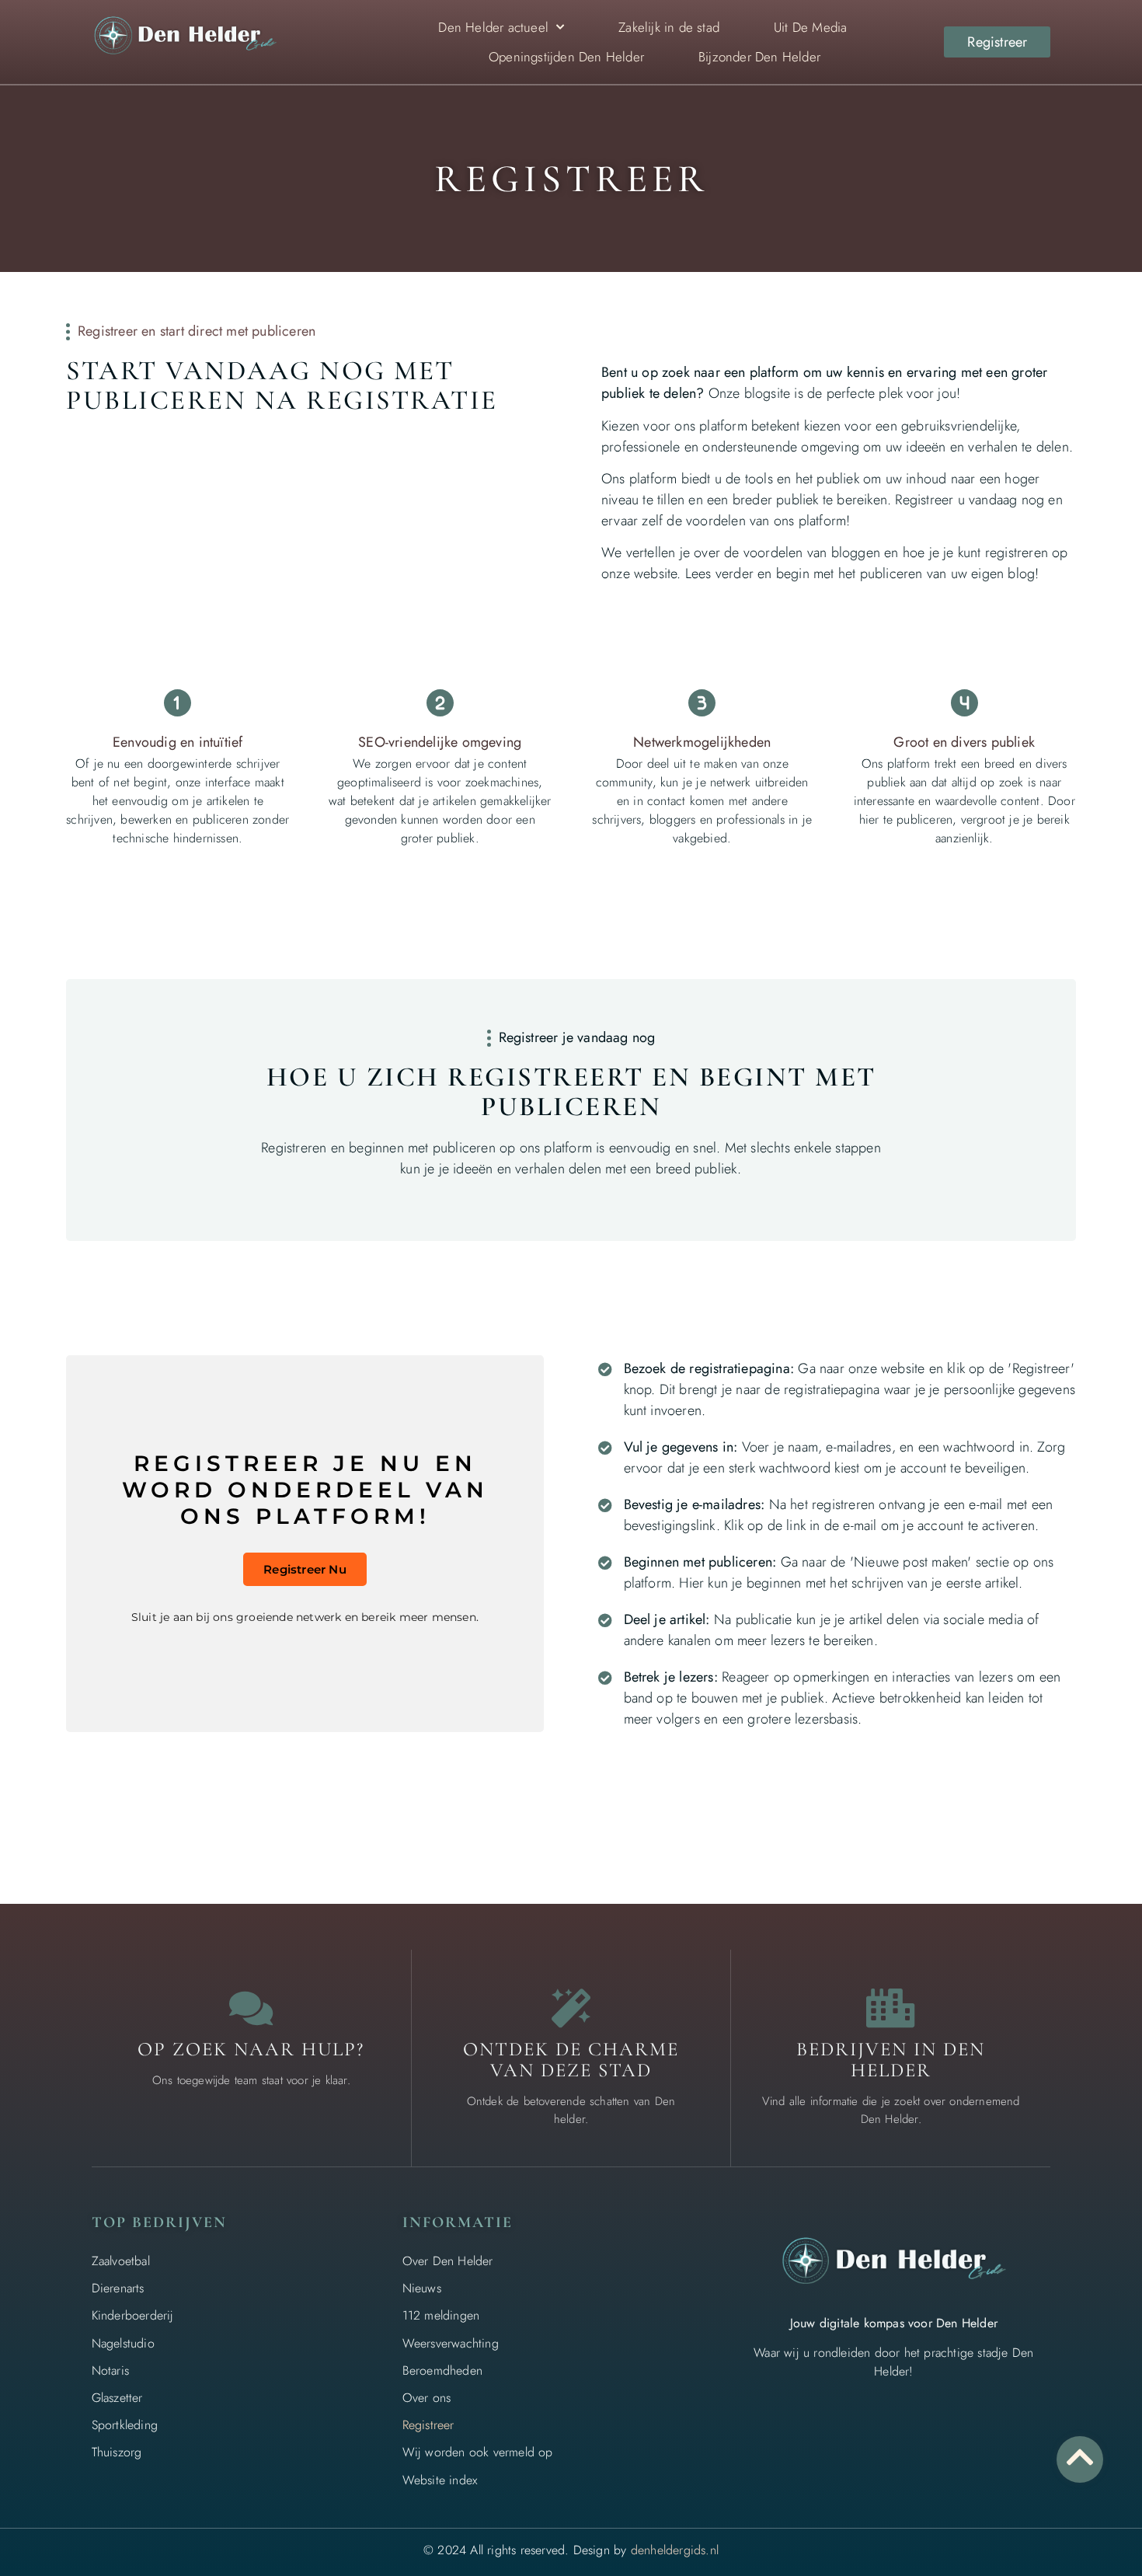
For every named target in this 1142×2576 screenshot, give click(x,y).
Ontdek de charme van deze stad (571, 2060)
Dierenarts (118, 2288)
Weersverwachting (451, 2343)
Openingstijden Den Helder (566, 57)
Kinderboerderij (133, 2315)
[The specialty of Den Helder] (571, 2008)
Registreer (428, 2425)
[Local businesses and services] (891, 2008)
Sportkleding (125, 2425)
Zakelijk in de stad (669, 27)
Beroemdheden (442, 2370)
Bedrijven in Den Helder (891, 2060)
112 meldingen (441, 2315)
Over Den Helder (448, 2261)
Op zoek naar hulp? (251, 2049)
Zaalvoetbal (121, 2261)
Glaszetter (117, 2398)
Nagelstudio (123, 2343)
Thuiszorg (117, 2452)
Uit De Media (810, 27)
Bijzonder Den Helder (759, 57)
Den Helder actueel (493, 27)
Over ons (427, 2398)
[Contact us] (251, 2008)
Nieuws (422, 2288)
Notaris (110, 2370)
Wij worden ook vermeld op (478, 2452)
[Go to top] (1080, 2457)
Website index (440, 2480)
